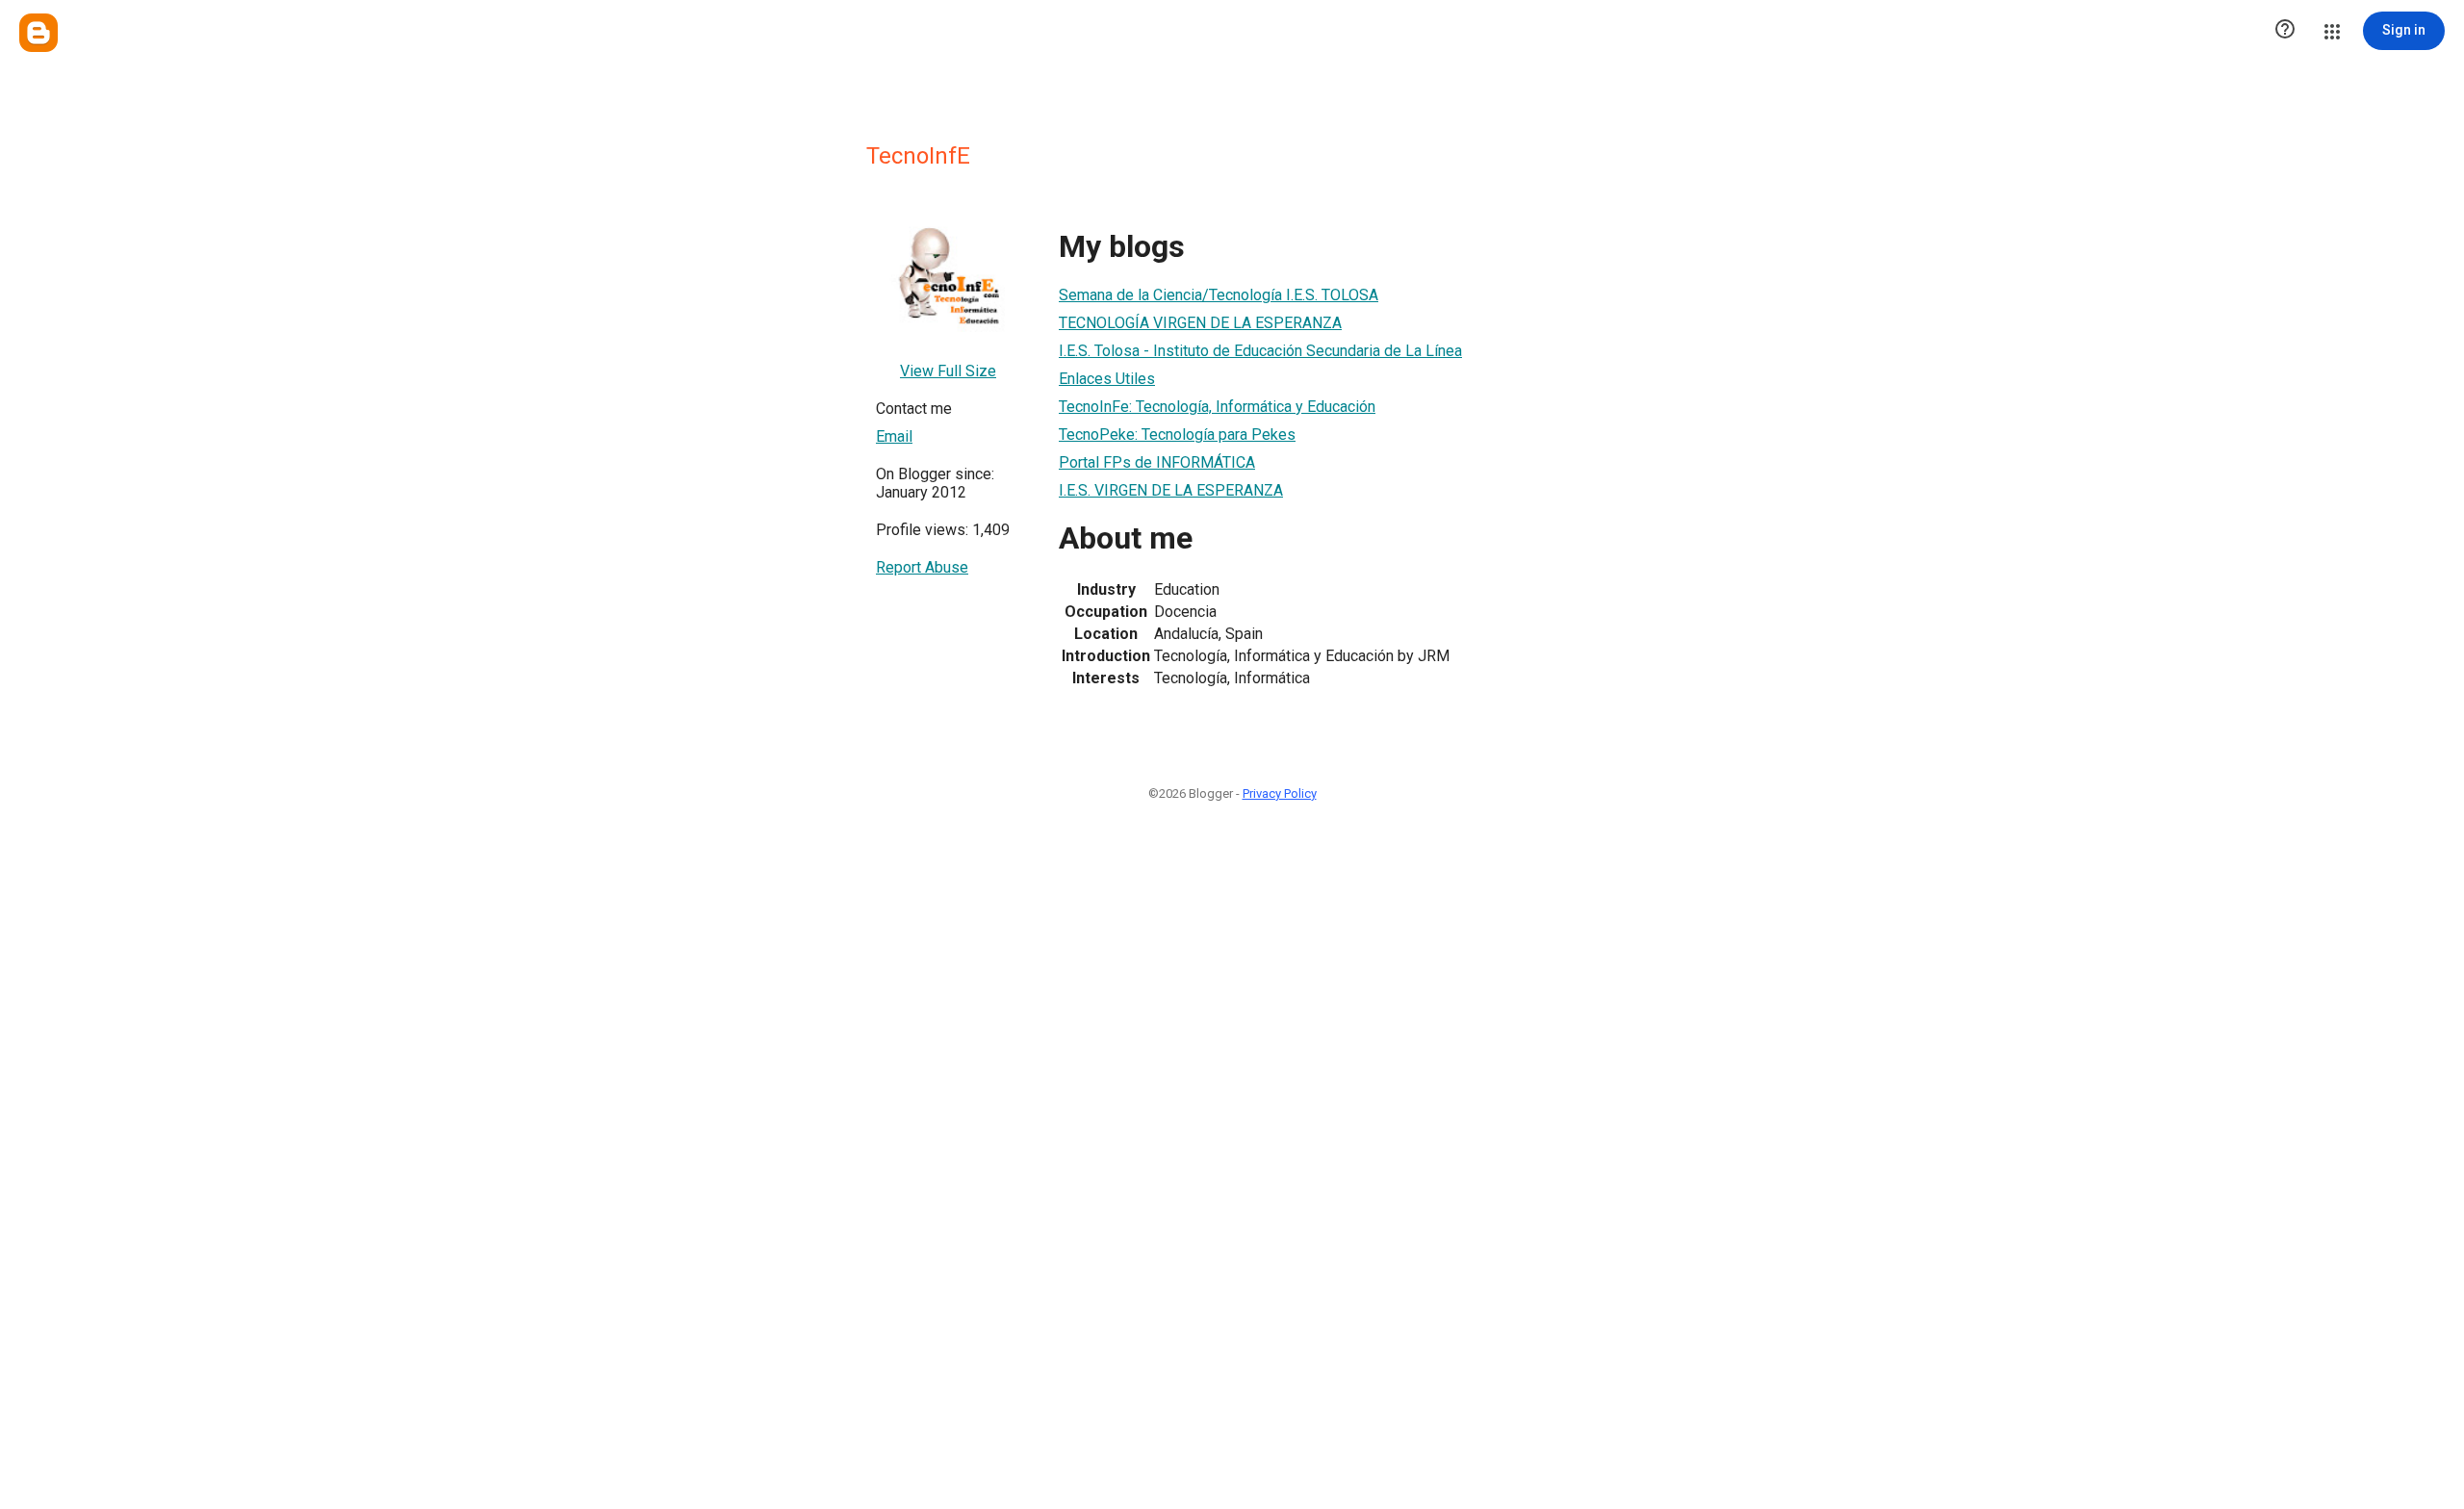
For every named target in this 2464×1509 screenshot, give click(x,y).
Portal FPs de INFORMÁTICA (1157, 462)
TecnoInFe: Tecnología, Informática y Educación (1217, 407)
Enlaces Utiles (1107, 379)
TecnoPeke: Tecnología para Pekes (1177, 435)
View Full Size (948, 371)
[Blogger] (38, 33)
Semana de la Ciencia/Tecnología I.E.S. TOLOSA (1219, 295)
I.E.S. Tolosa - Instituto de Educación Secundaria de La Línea (1260, 351)
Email (894, 436)
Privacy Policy (1280, 793)
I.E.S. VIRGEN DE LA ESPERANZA (1171, 490)
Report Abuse (922, 567)
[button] (2285, 31)
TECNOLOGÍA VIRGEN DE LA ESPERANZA (1200, 323)
